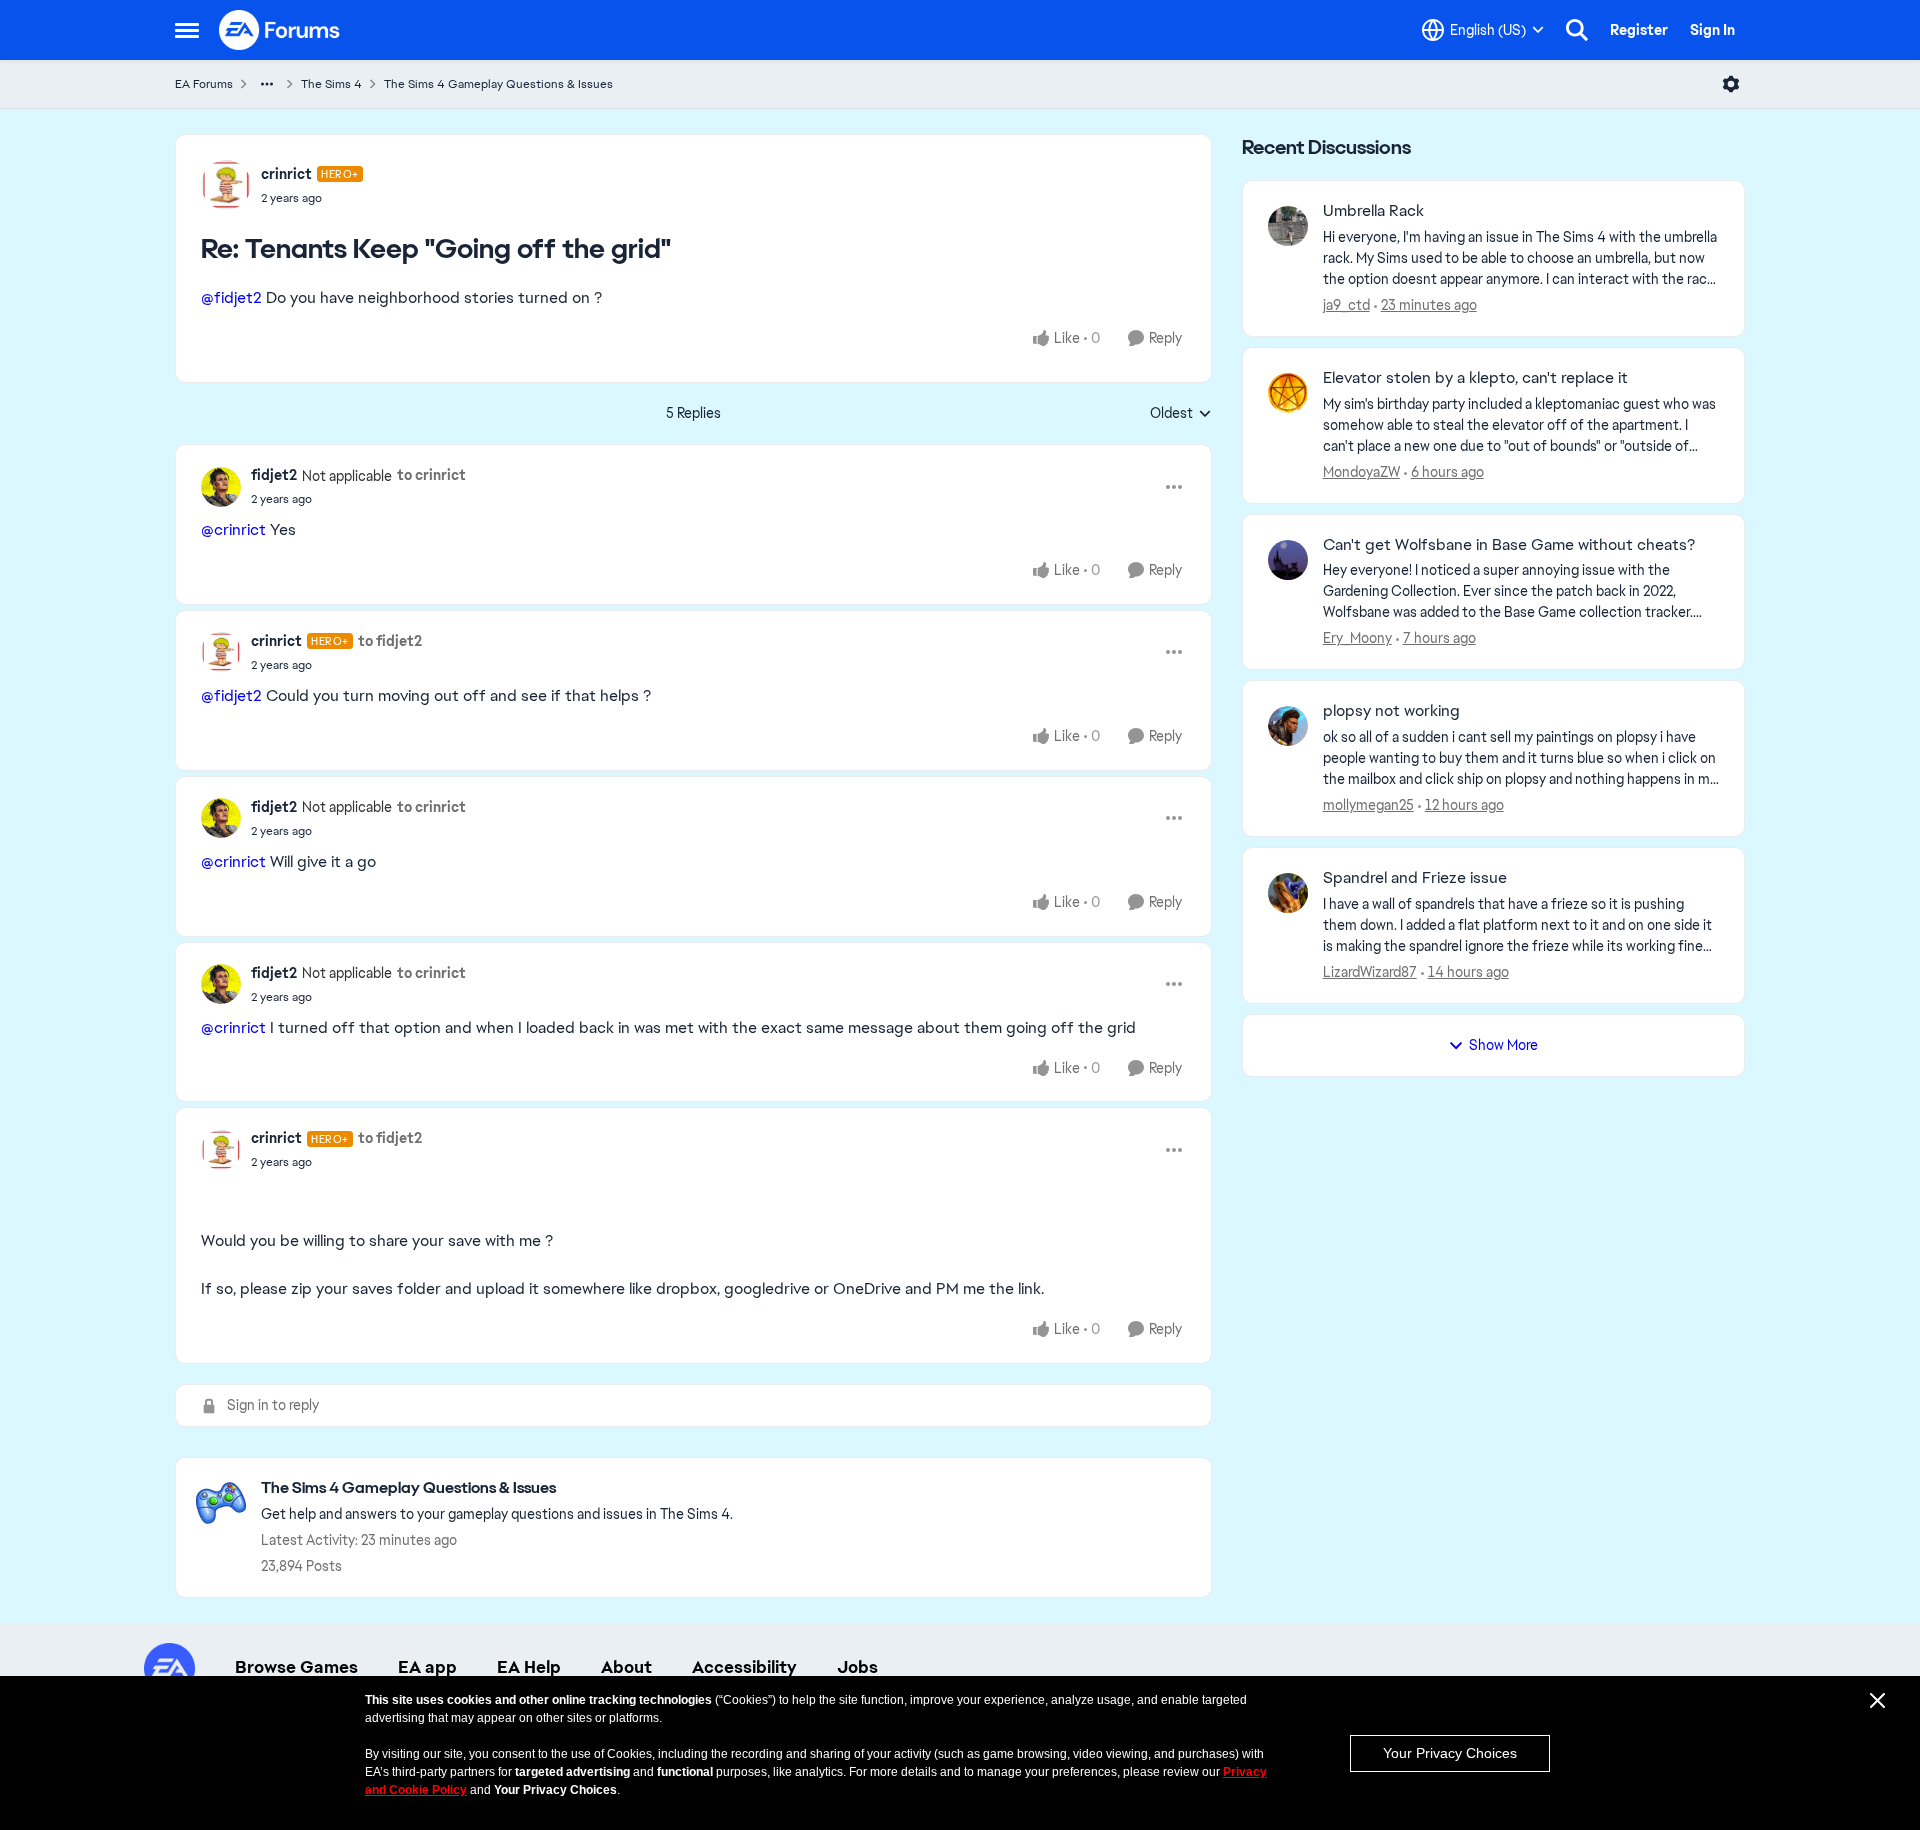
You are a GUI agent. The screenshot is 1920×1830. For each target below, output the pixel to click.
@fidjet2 (231, 297)
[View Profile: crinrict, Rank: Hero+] (226, 185)
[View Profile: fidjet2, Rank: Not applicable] (221, 487)
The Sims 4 (331, 84)
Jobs (857, 1667)
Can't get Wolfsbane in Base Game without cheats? (1509, 545)
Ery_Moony (1357, 638)
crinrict (286, 174)
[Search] (1577, 30)
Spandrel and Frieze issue (1415, 878)
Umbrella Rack (1373, 211)
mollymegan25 (1368, 805)
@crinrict (233, 529)
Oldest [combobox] (1181, 414)
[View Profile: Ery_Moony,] (1288, 560)
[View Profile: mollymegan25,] (1288, 726)
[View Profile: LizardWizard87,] (1288, 893)
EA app (427, 1667)
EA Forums (204, 84)
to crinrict (431, 475)
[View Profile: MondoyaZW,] (1288, 393)
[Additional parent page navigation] (267, 84)
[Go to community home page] (280, 30)
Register (1639, 30)
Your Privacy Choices (1450, 1753)
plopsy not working (1391, 711)
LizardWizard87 (1370, 972)
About (626, 1667)
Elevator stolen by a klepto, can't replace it (1475, 378)
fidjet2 (274, 475)
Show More (1503, 1045)
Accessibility (744, 1667)
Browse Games (296, 1667)
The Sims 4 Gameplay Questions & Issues (498, 84)
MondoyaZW (1361, 472)
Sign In (1712, 30)
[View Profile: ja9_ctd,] (1288, 226)
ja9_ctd (1346, 305)
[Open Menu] (1731, 84)
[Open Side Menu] (187, 30)
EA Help (529, 1667)
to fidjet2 (390, 641)
